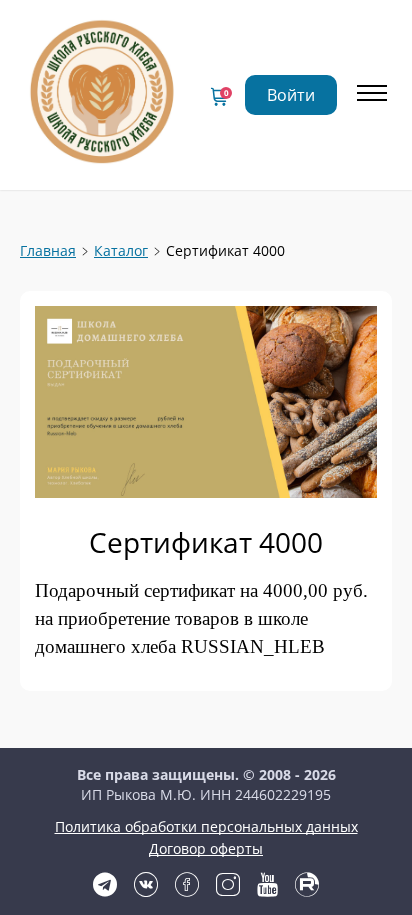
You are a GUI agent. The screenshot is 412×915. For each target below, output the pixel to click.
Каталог (121, 250)
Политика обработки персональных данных (206, 826)
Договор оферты (206, 848)
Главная (48, 250)
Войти (291, 95)
